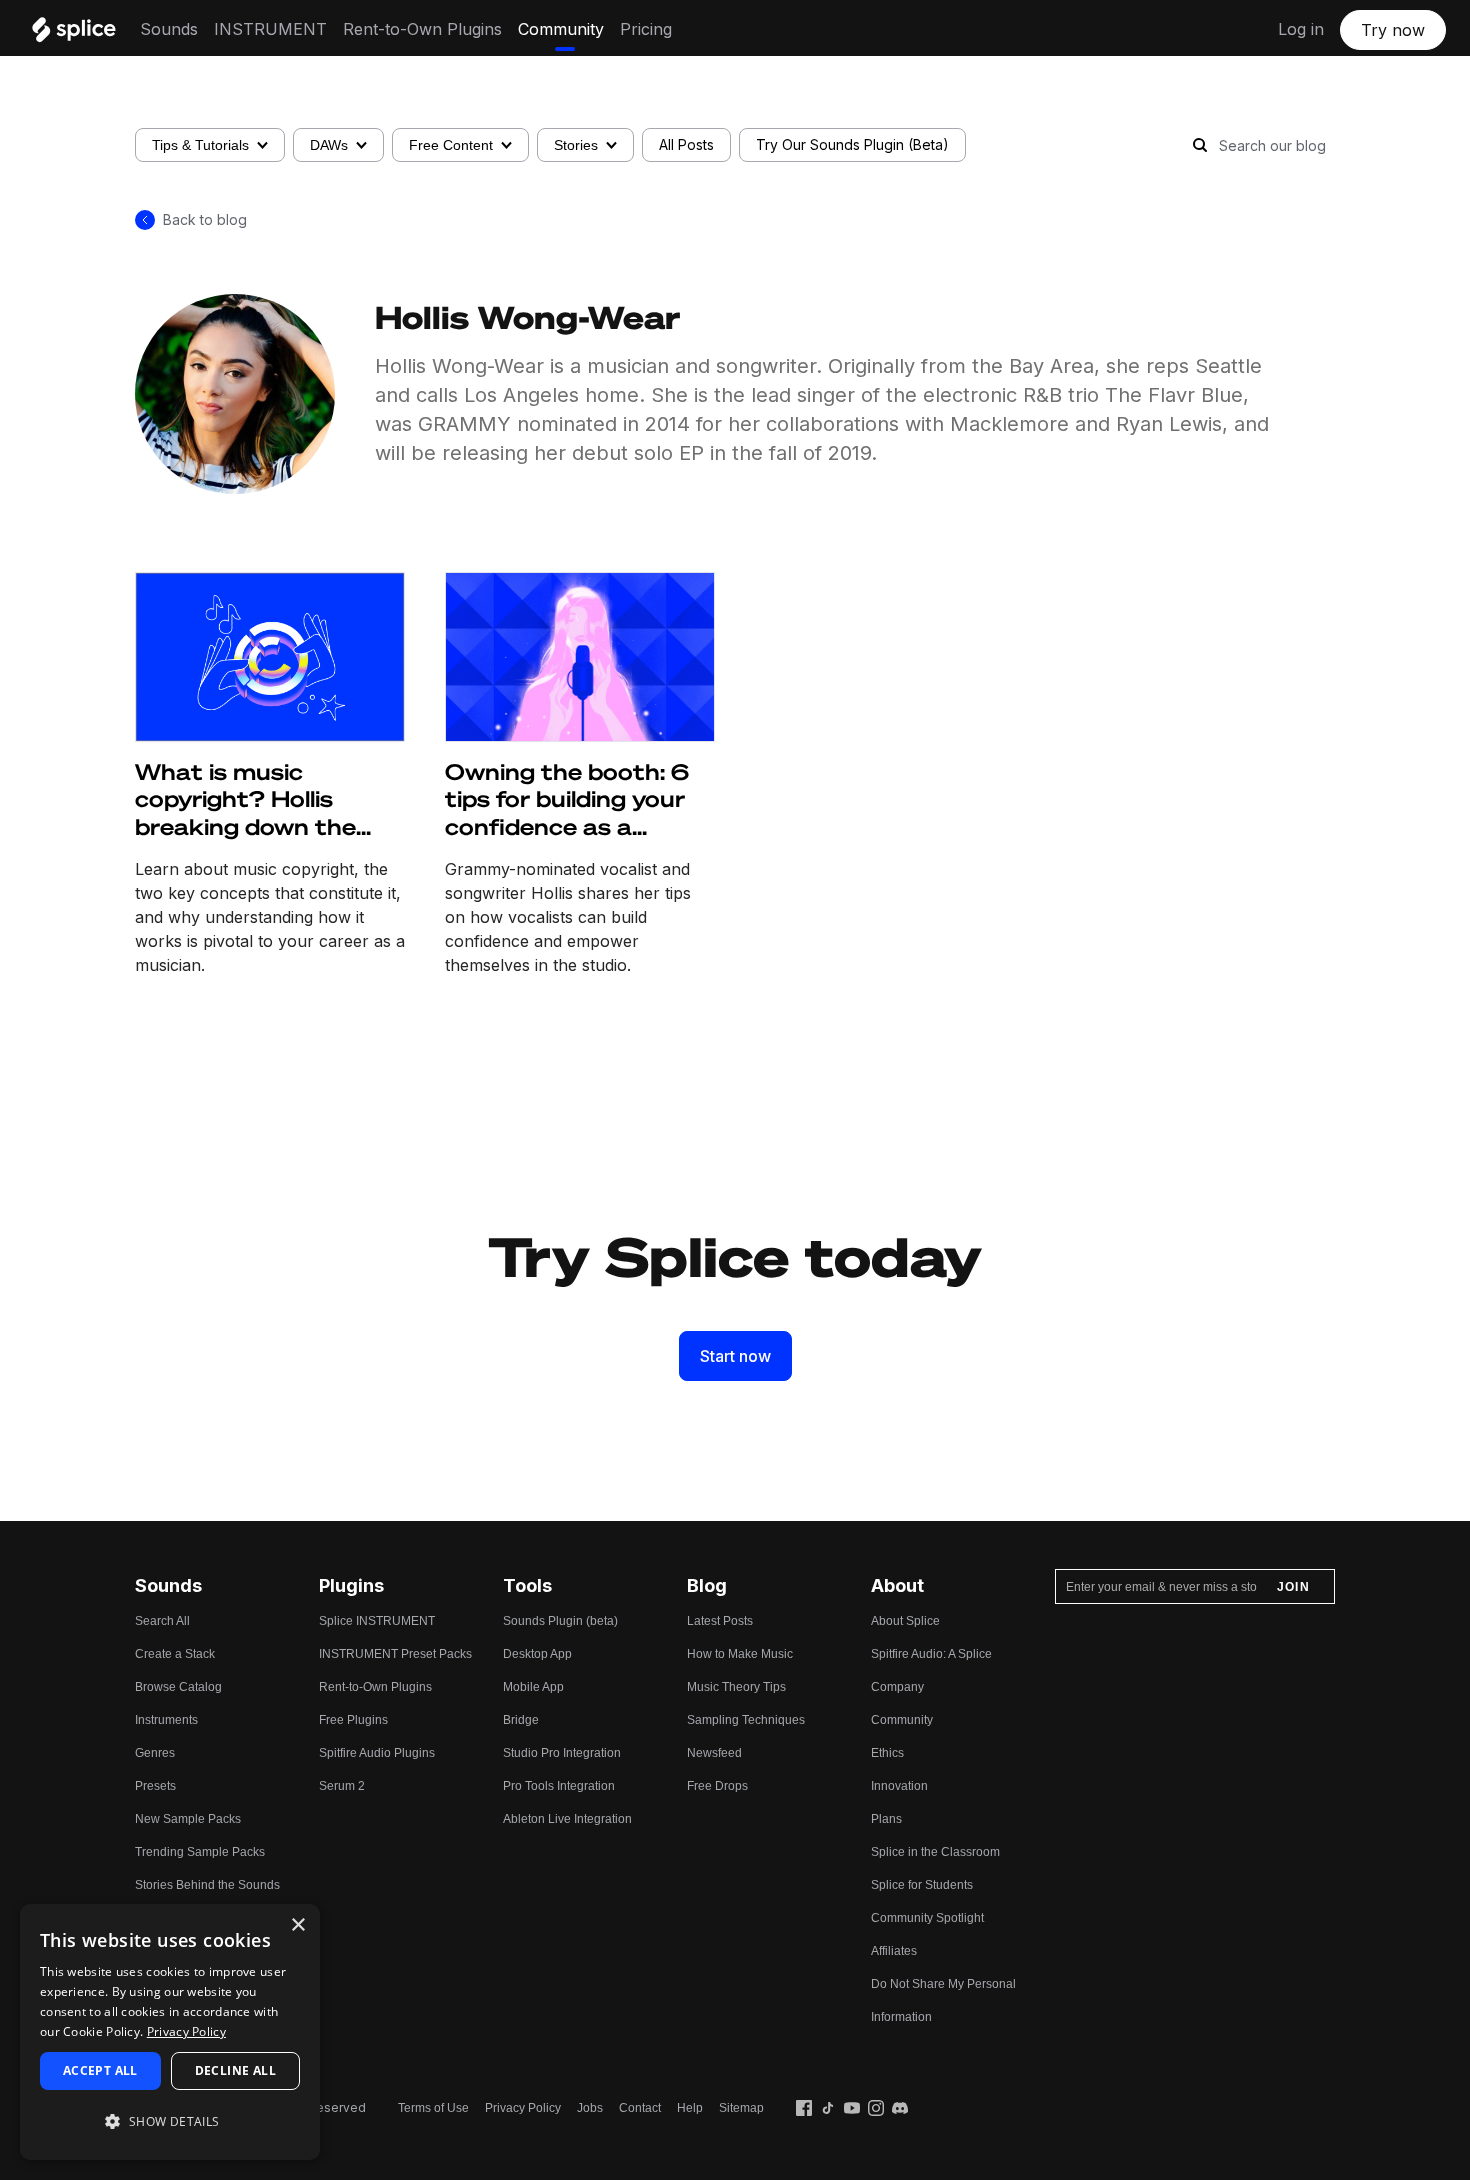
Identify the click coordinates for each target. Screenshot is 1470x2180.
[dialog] (170, 2032)
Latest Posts (720, 1621)
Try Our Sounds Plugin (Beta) (852, 144)
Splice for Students (922, 1885)
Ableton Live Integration (567, 1819)
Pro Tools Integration (559, 1786)
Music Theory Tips (736, 1687)
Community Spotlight (927, 1918)
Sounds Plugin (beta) (560, 1621)
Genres (155, 1753)
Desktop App (537, 1654)
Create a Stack (175, 1654)
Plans (886, 1819)
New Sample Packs (188, 1819)
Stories (576, 145)
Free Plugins (353, 1720)
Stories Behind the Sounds (207, 1885)
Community (561, 29)
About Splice (905, 1621)
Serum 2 (342, 1786)
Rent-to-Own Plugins (422, 29)
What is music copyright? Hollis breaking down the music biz (245, 800)
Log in (1301, 29)
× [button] (297, 1925)
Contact (640, 2108)
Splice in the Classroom (935, 1852)
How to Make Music (740, 1654)
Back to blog (205, 219)
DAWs (329, 145)
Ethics (887, 1753)
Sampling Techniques (746, 1720)
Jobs (590, 2108)
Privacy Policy (523, 2108)
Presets (155, 1786)
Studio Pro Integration (562, 1753)
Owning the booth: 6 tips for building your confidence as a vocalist (567, 800)
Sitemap (741, 2108)
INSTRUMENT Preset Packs (395, 1654)
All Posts (686, 144)
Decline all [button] (235, 2070)
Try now (1393, 30)
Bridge (521, 1720)
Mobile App (533, 1687)
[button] (170, 2121)
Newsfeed (714, 1753)
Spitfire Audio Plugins (377, 1753)
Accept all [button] (100, 2070)
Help (690, 2108)
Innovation (899, 1786)
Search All (162, 1621)
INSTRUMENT (270, 29)
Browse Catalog (178, 1687)
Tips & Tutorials (200, 145)
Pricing (646, 29)
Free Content (451, 145)
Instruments (166, 1720)
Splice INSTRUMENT (377, 1621)
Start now (735, 1356)
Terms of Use (433, 2108)
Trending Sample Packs (200, 1852)
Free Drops (717, 1786)
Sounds (169, 29)
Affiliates (894, 1951)
